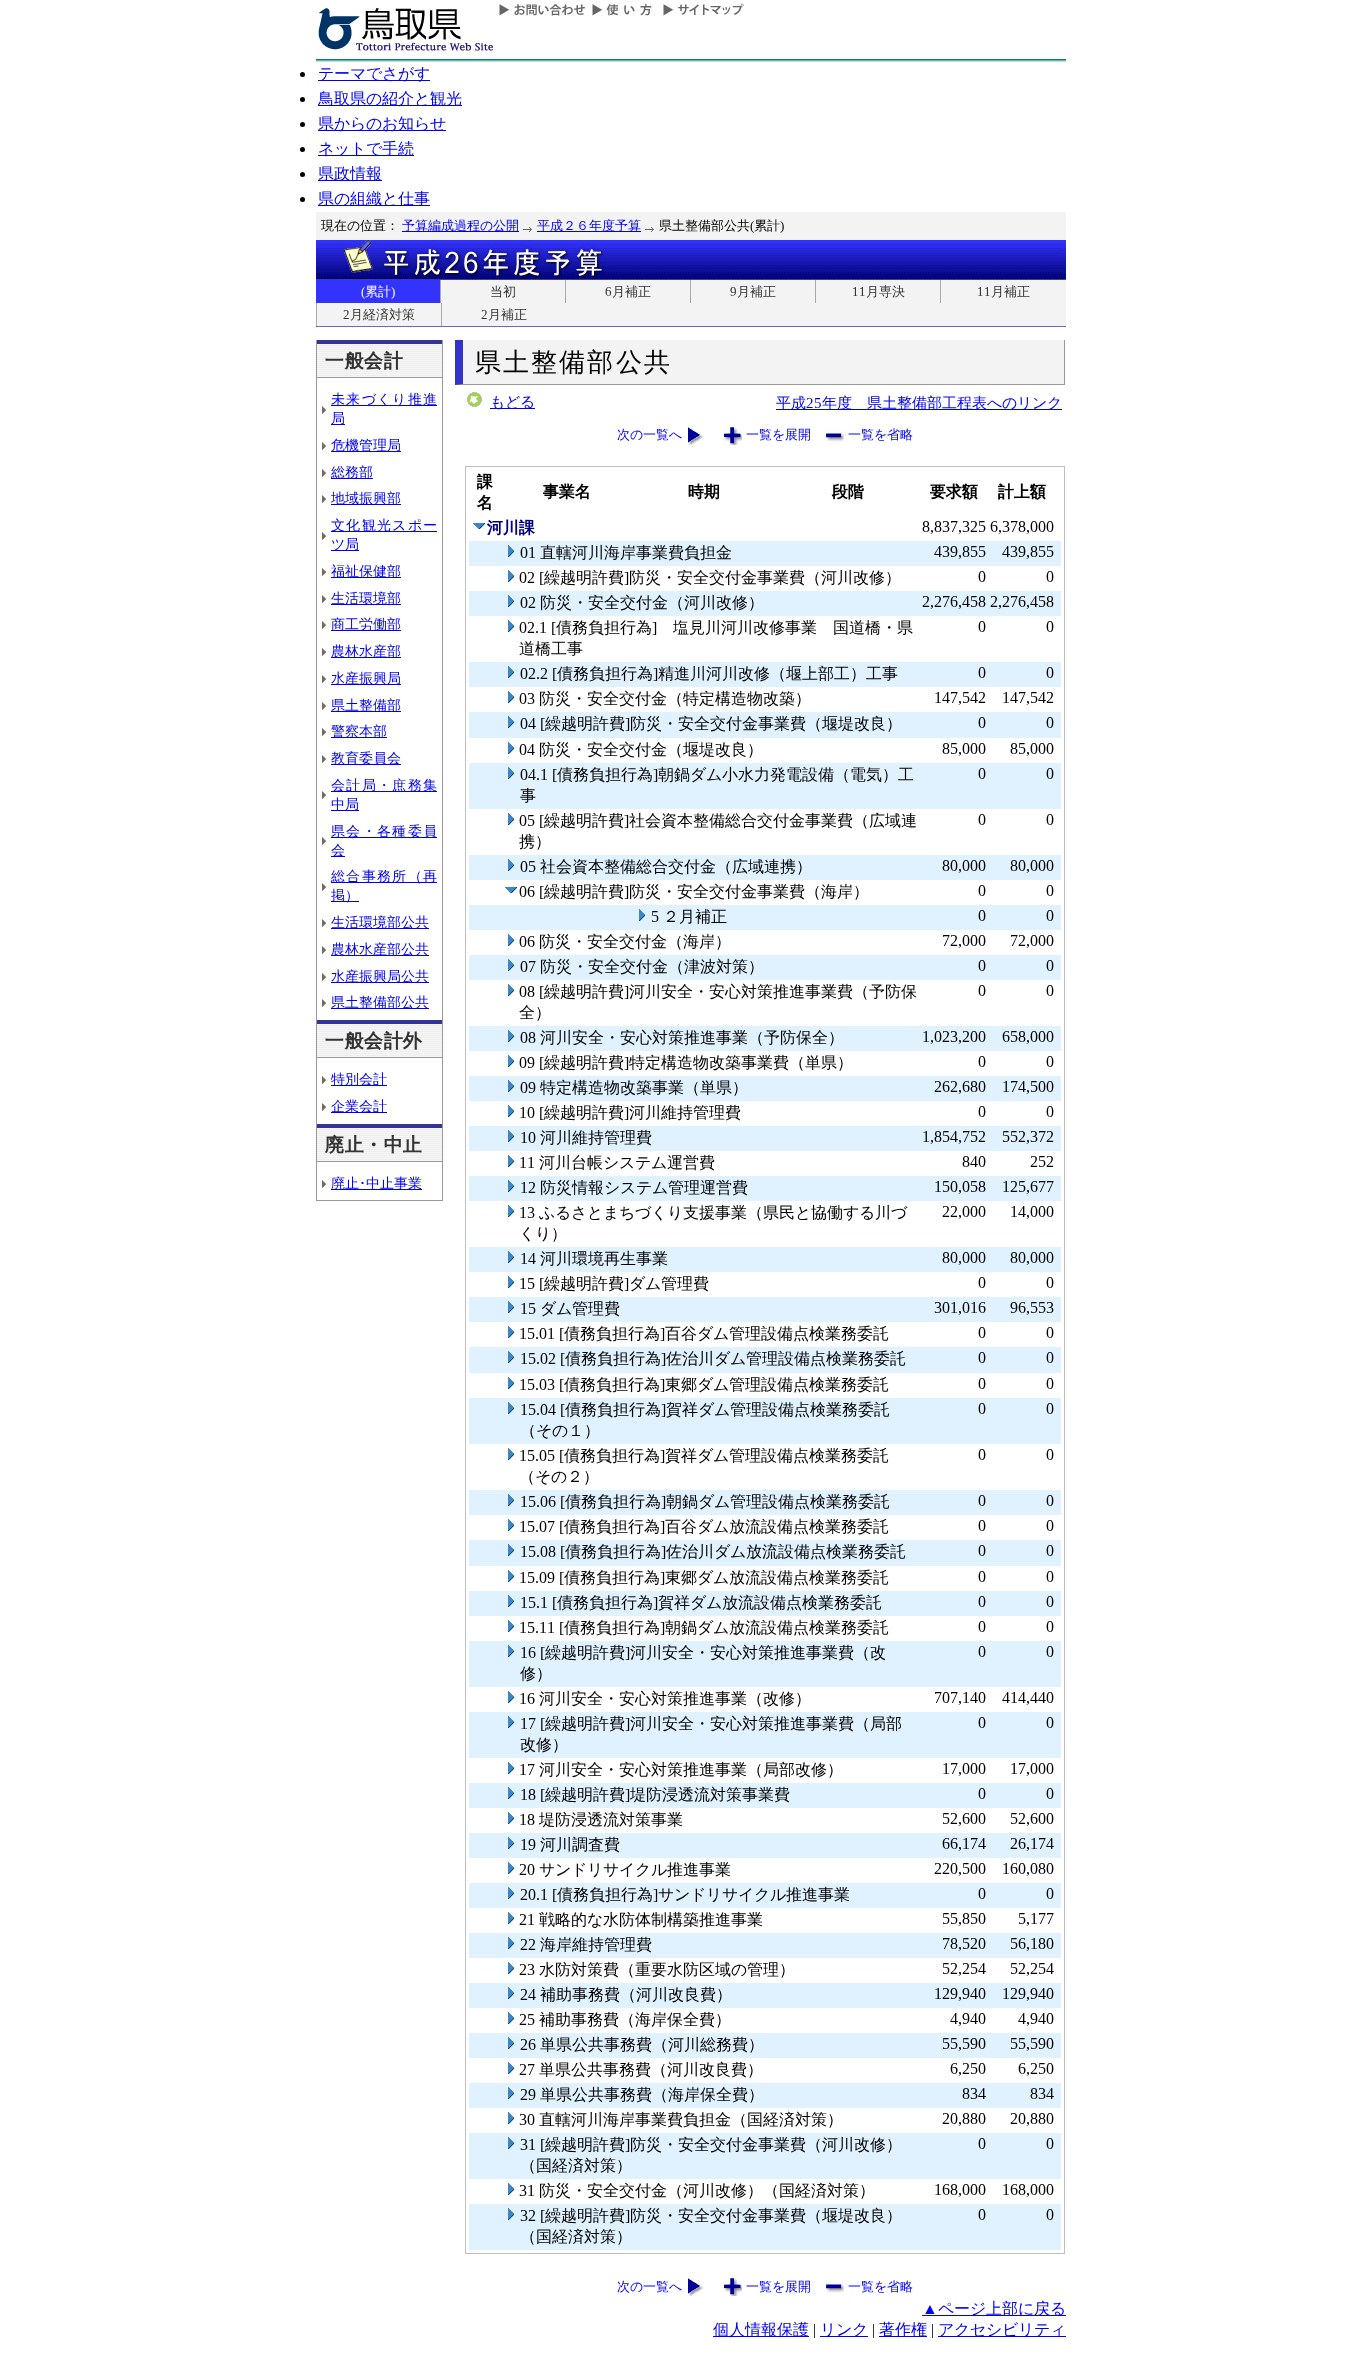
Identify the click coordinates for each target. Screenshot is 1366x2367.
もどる (512, 402)
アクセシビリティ (1002, 2329)
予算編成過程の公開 (460, 225)
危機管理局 (366, 445)
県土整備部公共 (380, 1002)
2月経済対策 (379, 314)
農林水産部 (366, 651)
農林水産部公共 (380, 949)
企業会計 (359, 1106)
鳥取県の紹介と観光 (390, 98)
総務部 (352, 472)
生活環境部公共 (380, 922)
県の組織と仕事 (374, 198)
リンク (844, 2329)
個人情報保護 (761, 2329)
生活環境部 (366, 598)
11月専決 (878, 291)
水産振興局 (366, 678)
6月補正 (628, 291)
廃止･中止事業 (376, 1183)
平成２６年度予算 (589, 225)
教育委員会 (366, 758)
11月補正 (1003, 291)
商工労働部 (366, 624)
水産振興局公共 (380, 976)
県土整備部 (366, 705)
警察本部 (359, 731)
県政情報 (350, 173)
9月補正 (753, 291)
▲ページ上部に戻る (994, 2308)
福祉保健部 (366, 571)
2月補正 (504, 314)
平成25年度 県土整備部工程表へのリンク (919, 402)
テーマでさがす (374, 73)
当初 (503, 291)
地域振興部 (366, 498)
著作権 (903, 2329)
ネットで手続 (366, 148)
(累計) (378, 291)
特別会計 (359, 1079)
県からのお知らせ (382, 123)
